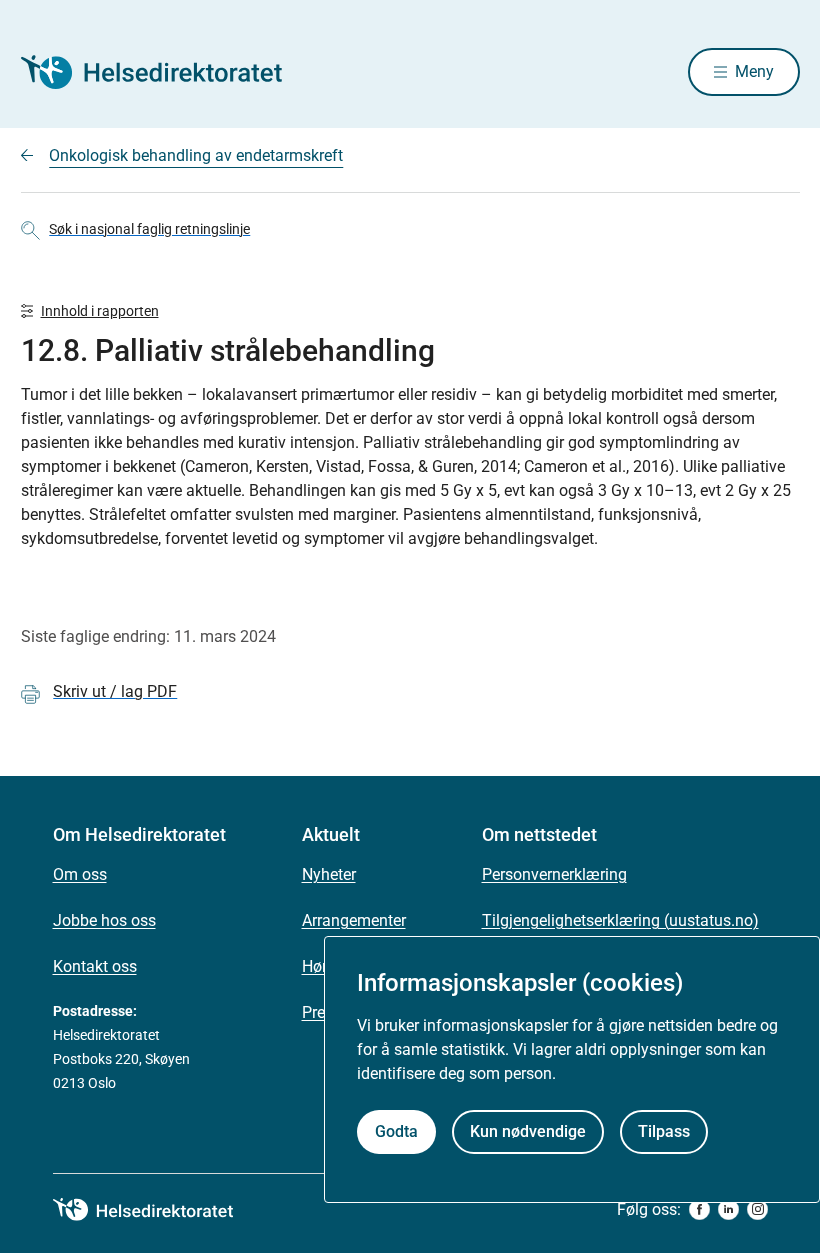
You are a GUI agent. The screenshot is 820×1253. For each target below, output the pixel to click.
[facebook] (699, 1209)
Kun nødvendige (528, 1131)
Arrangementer (354, 920)
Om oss (80, 874)
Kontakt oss (95, 966)
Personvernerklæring (554, 874)
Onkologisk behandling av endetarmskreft (196, 155)
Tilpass (664, 1131)
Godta (396, 1131)
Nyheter (329, 874)
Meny (754, 71)
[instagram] (757, 1209)
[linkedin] (728, 1209)
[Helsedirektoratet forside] (165, 72)
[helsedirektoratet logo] (157, 1210)
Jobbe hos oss (104, 920)
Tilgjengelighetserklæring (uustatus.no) (620, 920)
